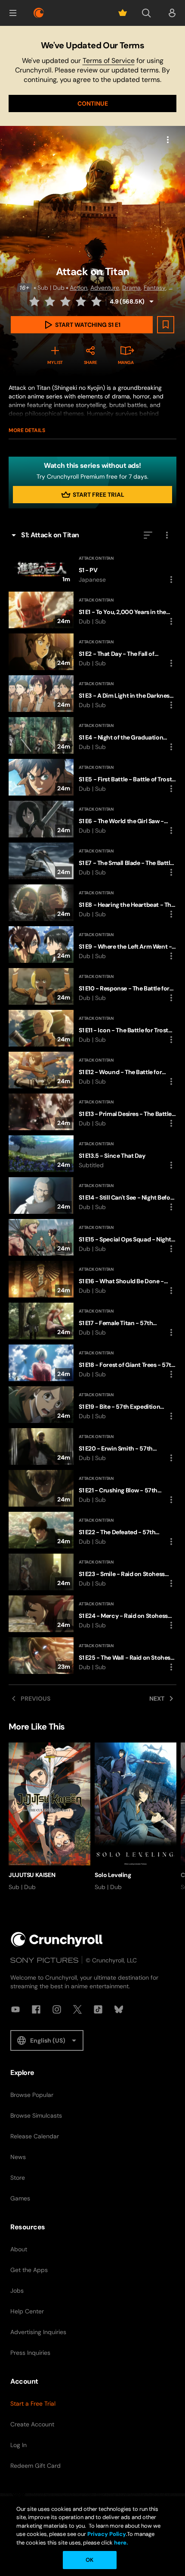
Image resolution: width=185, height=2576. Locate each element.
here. (120, 2543)
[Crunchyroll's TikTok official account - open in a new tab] (98, 2009)
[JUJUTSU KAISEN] (49, 1817)
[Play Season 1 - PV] (92, 568)
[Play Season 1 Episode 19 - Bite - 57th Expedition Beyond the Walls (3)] (92, 1405)
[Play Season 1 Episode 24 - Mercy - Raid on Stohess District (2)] (92, 1614)
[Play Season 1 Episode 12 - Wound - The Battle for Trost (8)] (92, 1070)
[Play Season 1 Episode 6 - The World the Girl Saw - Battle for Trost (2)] (92, 819)
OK (89, 2560)
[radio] (35, 301)
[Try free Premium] (123, 13)
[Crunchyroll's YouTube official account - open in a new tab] (15, 2009)
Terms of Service (109, 61)
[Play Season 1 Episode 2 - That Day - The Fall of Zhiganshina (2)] (92, 652)
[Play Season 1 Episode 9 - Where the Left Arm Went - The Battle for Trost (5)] (92, 945)
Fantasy (155, 288)
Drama (131, 288)
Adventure (105, 288)
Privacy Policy (107, 2534)
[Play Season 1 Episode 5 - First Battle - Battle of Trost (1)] (92, 777)
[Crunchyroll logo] (39, 13)
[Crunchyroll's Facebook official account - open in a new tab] (36, 2009)
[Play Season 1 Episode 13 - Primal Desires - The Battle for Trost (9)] (92, 1112)
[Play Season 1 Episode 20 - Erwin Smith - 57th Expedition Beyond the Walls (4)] (92, 1446)
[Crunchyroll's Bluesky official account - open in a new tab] (119, 2009)
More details (27, 430)
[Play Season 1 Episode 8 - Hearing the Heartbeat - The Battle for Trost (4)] (92, 903)
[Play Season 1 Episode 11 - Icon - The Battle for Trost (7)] (92, 1028)
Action (79, 288)
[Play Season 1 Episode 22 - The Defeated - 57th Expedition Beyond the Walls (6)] (92, 1530)
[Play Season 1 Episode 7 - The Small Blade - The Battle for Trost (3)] (92, 861)
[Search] (146, 13)
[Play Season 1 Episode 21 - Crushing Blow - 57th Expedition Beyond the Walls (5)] (92, 1488)
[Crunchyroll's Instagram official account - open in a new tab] (57, 2009)
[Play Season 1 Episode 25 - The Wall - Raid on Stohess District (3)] (92, 1656)
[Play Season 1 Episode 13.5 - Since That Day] (92, 1154)
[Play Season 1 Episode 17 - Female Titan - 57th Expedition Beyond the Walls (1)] (92, 1321)
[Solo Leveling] (136, 1817)
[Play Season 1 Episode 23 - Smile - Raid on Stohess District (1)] (92, 1572)
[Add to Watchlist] (166, 325)
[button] (13, 13)
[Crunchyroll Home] (57, 1939)
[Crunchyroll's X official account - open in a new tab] (77, 2009)
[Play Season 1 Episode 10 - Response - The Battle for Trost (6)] (92, 986)
